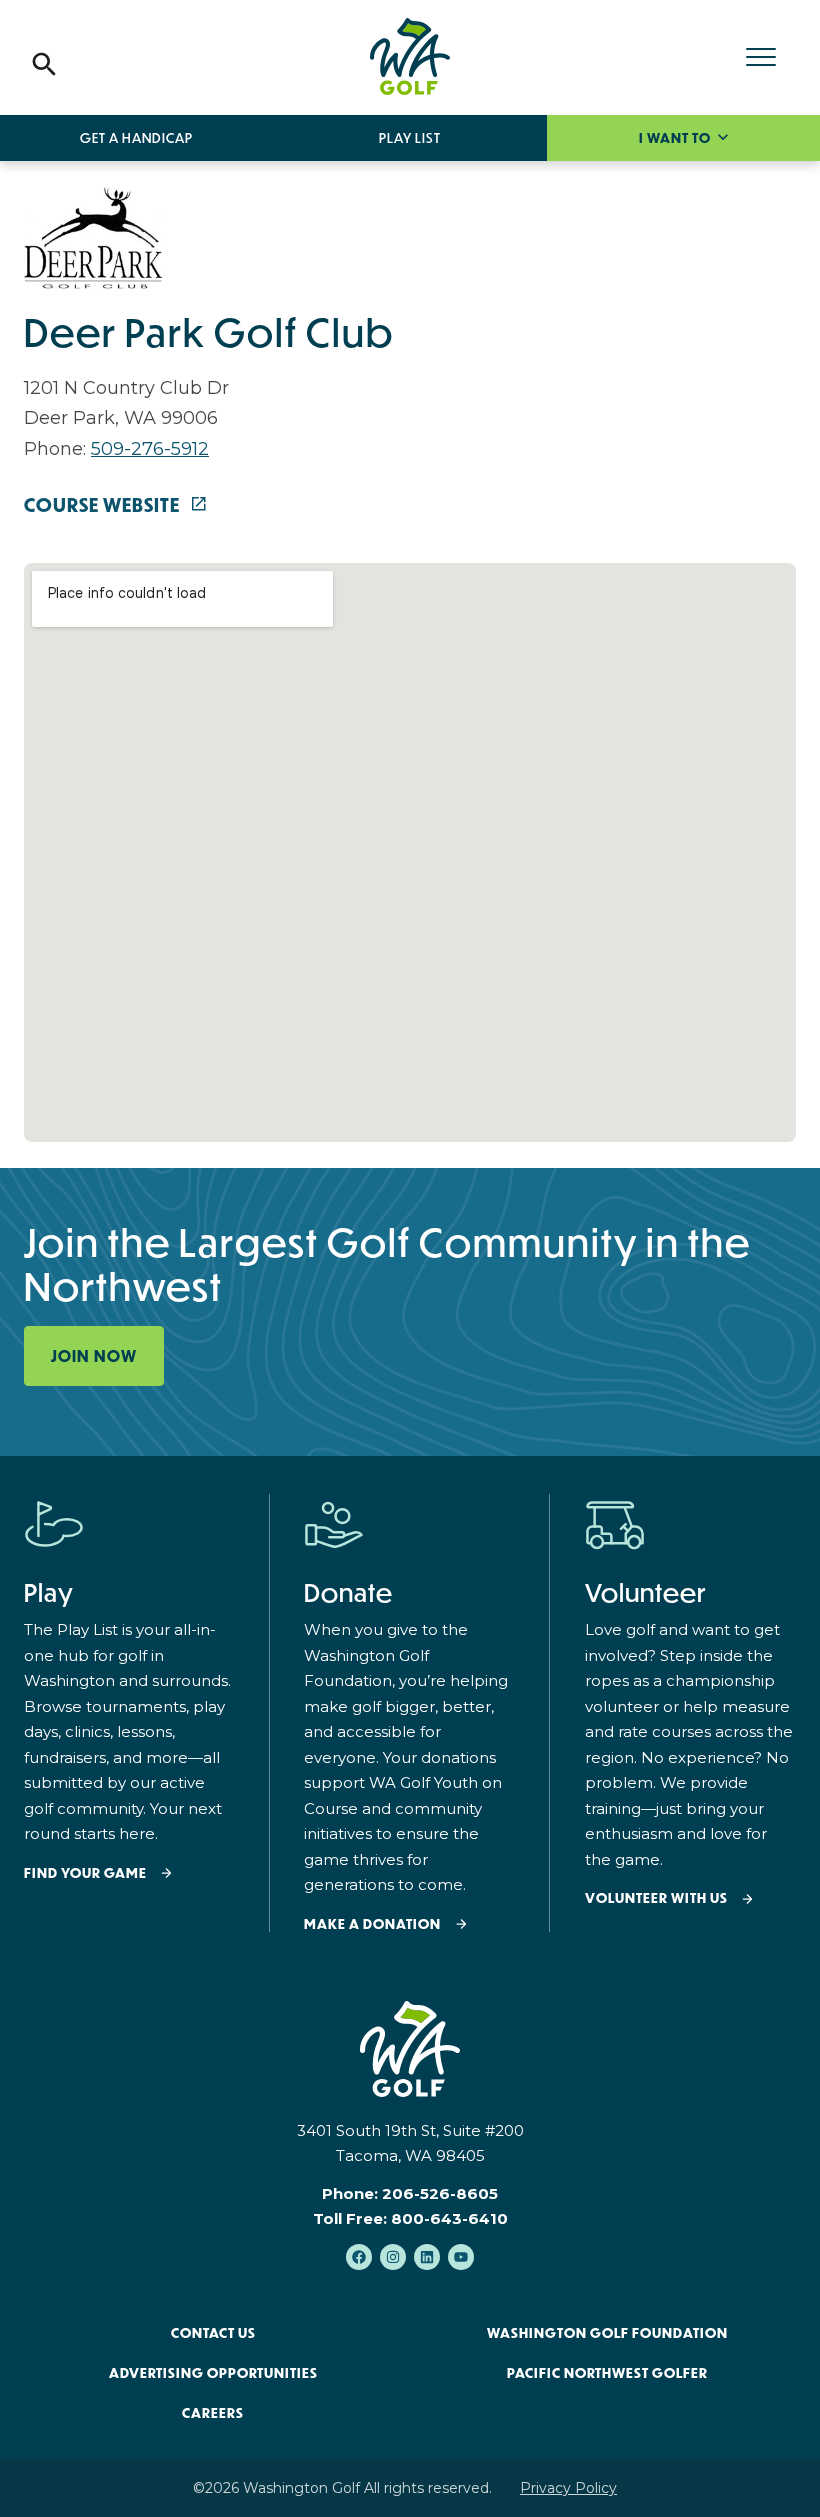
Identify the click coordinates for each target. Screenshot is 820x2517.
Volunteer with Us (656, 1898)
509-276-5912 (150, 449)
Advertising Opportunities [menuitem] (213, 2373)
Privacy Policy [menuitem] (568, 2488)
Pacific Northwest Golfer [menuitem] (607, 2373)
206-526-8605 (440, 2193)
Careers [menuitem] (213, 2413)
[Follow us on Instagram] (393, 2257)
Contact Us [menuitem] (213, 2333)
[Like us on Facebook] (359, 2257)
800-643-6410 (449, 2218)
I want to (676, 138)
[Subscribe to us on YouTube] (461, 2257)
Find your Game (85, 1873)
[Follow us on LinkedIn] (427, 2257)
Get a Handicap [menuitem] (136, 138)
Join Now (94, 1356)
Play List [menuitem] (410, 138)
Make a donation (372, 1924)
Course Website (104, 505)
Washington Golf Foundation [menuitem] (607, 2333)
